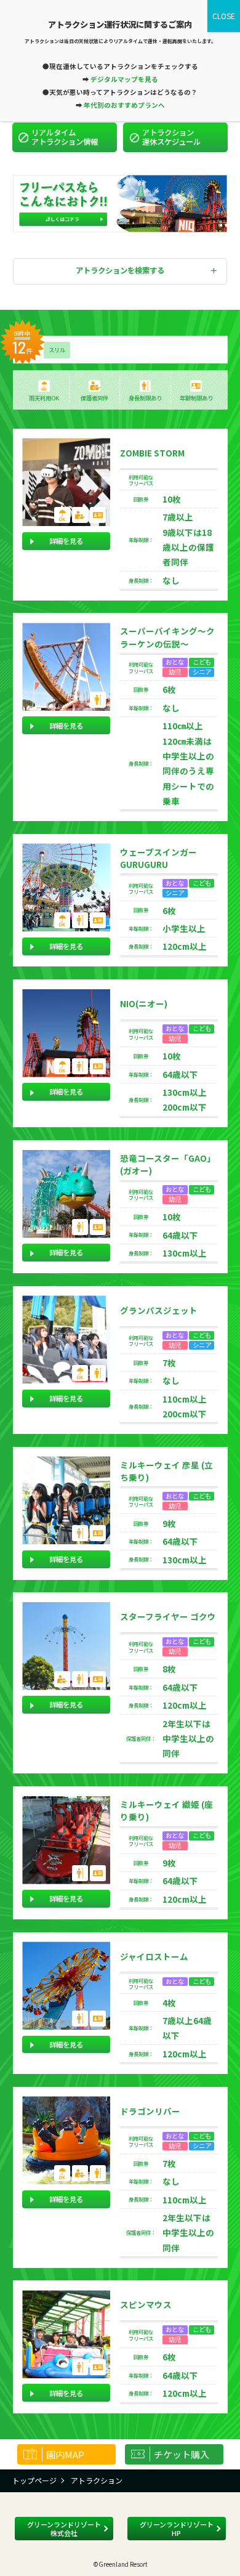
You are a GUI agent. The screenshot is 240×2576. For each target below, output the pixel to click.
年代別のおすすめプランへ (124, 105)
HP (177, 2529)
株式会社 (64, 2529)
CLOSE (224, 16)
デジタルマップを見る (124, 79)
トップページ (34, 2480)
